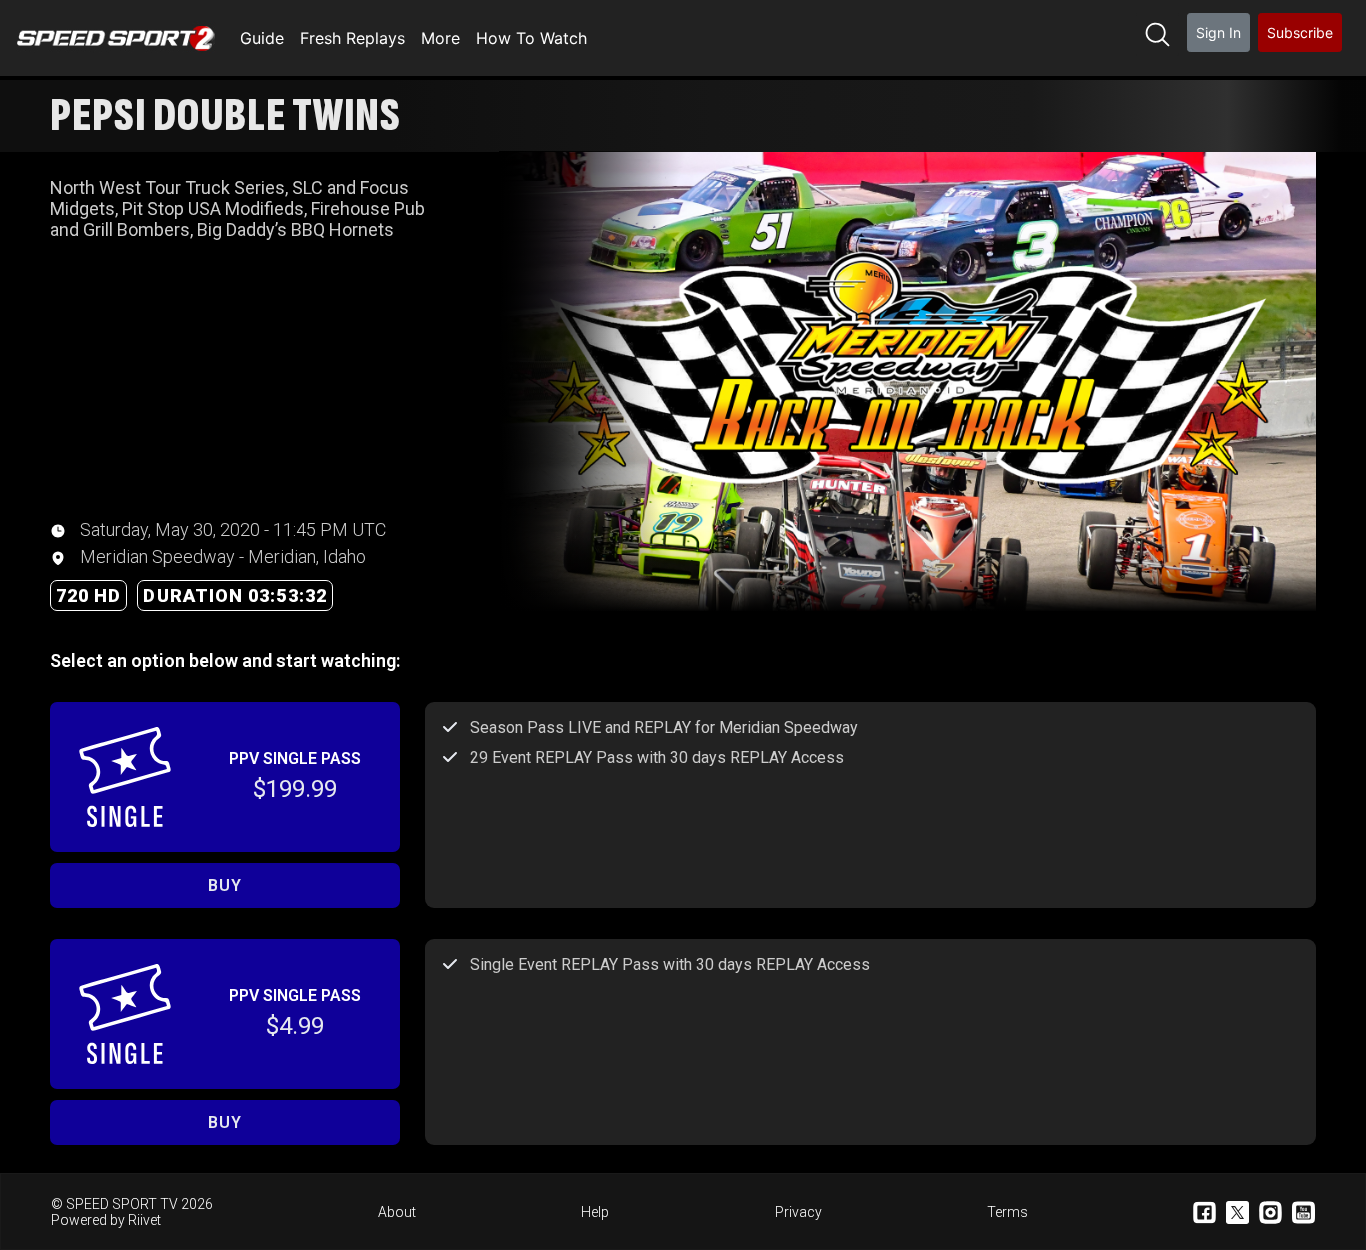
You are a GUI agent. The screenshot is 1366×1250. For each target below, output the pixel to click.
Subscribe (1300, 32)
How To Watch (531, 38)
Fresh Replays (352, 38)
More (440, 38)
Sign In (1218, 32)
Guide (262, 38)
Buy (224, 885)
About (397, 1212)
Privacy (798, 1212)
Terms (1007, 1212)
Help (595, 1212)
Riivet (144, 1220)
